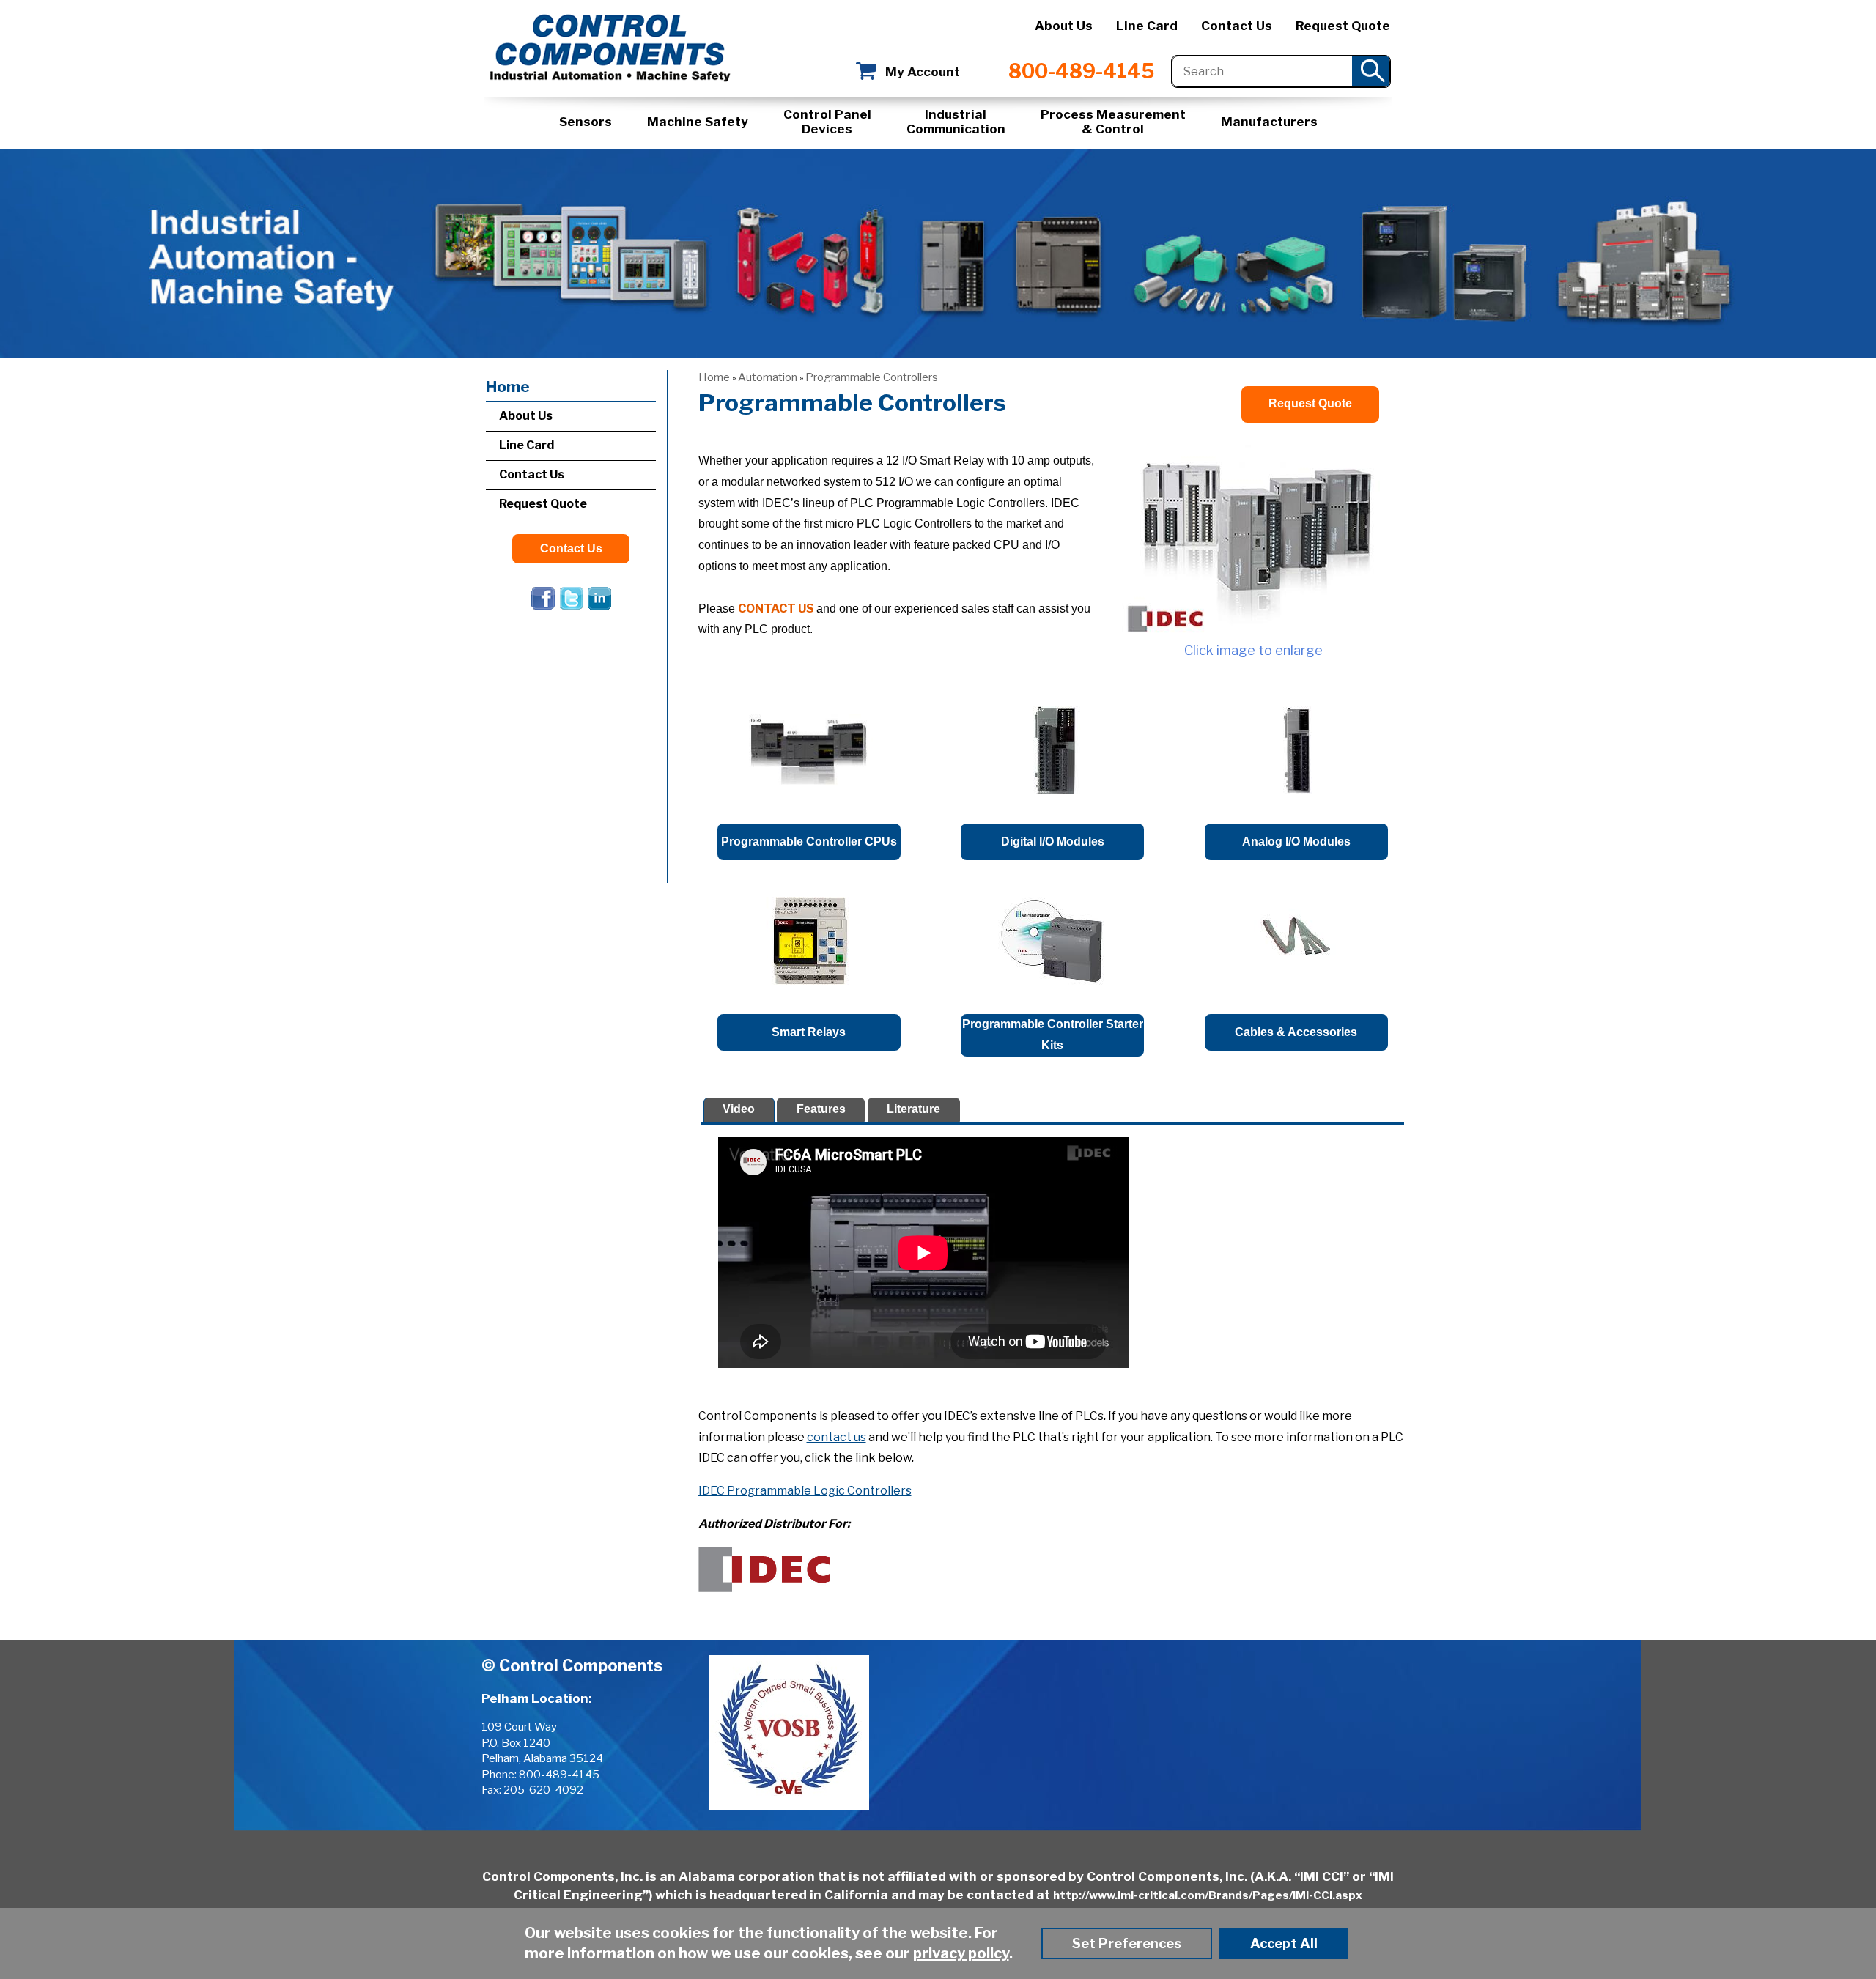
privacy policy (961, 1953)
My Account (923, 72)
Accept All (1284, 1943)
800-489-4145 (1081, 71)
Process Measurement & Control (1113, 122)
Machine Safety (698, 122)
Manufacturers (1269, 122)
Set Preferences (1127, 1943)
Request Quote (1343, 26)
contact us (837, 1437)
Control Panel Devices (827, 122)
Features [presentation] (821, 1109)
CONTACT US (776, 609)
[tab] (739, 1110)
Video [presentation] (739, 1109)
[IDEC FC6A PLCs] (1253, 539)
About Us (1064, 26)
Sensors (586, 122)
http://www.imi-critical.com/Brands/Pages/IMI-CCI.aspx (1208, 1895)
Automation (768, 377)
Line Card (1147, 26)
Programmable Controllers (872, 377)
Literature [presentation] (913, 1109)
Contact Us (1237, 26)
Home (714, 377)
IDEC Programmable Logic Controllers (805, 1491)
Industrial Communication (956, 122)
